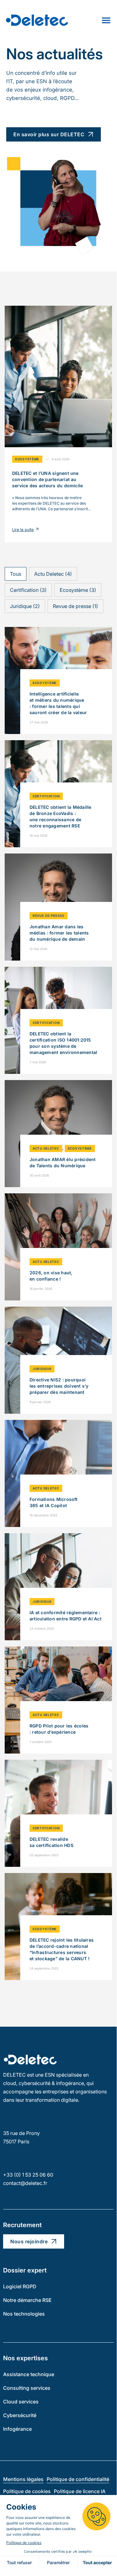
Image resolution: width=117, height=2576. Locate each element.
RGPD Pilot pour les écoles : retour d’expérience (59, 1729)
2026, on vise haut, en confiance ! (51, 1276)
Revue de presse (49, 916)
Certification (46, 796)
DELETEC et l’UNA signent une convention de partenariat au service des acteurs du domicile (47, 479)
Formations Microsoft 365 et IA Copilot (54, 1502)
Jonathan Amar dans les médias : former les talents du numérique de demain (59, 933)
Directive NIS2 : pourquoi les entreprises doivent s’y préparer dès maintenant (59, 1386)
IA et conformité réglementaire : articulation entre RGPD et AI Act (66, 1616)
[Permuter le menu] (106, 20)
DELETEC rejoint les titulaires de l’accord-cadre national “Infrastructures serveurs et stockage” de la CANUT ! (62, 1949)
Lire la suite (23, 530)
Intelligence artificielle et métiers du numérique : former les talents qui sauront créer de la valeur (58, 703)
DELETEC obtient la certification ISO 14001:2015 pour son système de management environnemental (63, 1043)
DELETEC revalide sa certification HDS (51, 1842)
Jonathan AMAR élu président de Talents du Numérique (63, 1162)
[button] (16, 574)
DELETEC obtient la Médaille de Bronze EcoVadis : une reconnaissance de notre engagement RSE (60, 816)
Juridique (42, 1369)
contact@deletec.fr (25, 2183)
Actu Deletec (46, 1148)
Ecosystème (27, 459)
